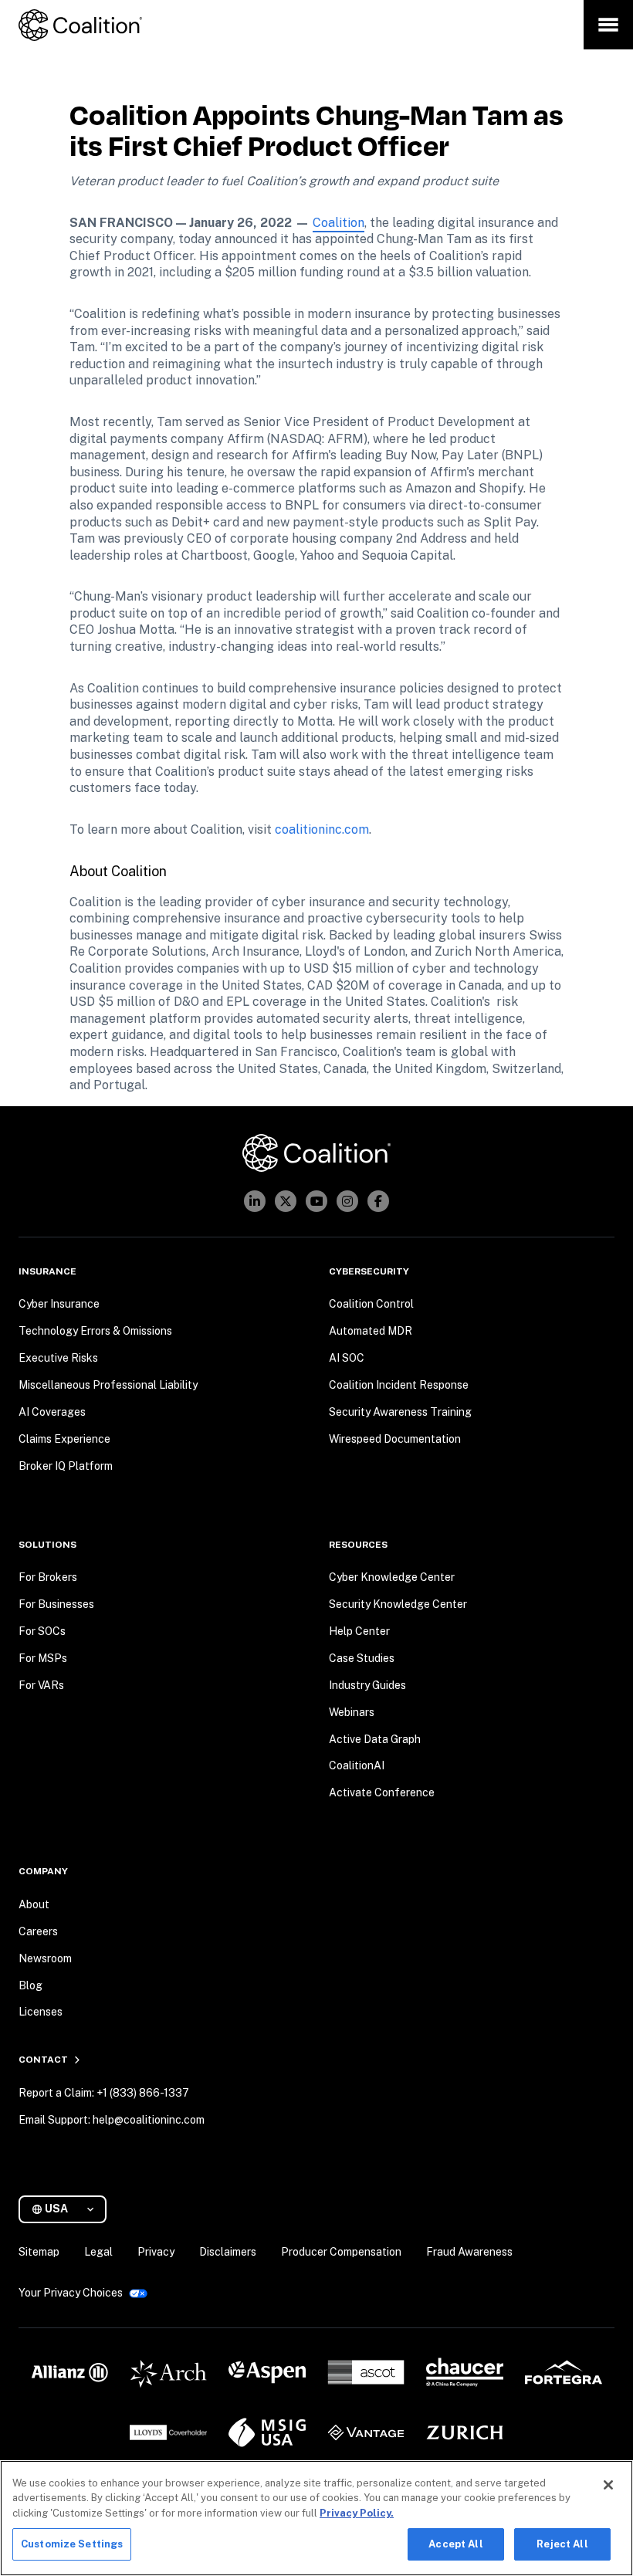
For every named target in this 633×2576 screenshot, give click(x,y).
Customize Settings (72, 2544)
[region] (316, 2518)
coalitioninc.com (322, 829)
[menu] (608, 25)
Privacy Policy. (357, 2513)
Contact (43, 2060)
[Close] (608, 2485)
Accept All (455, 2544)
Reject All (562, 2544)
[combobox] (69, 2209)
